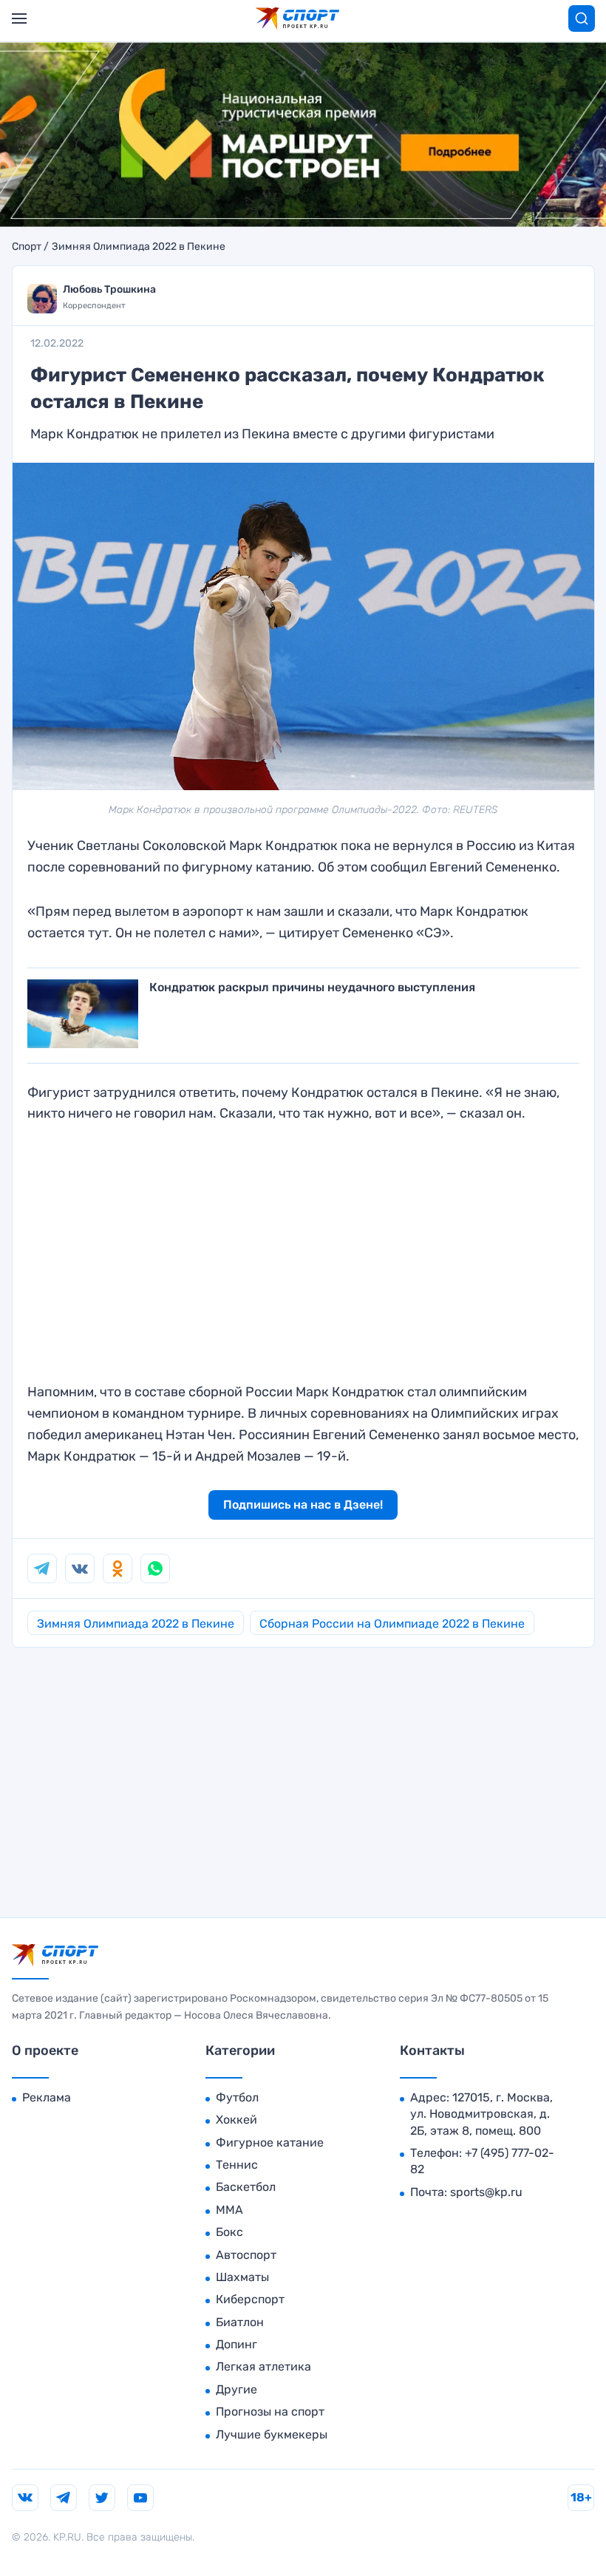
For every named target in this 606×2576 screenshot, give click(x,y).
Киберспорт (250, 2299)
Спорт (27, 247)
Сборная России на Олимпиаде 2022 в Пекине (392, 1624)
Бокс (229, 2232)
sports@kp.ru (486, 2192)
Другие (236, 2389)
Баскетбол (246, 2187)
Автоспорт (246, 2255)
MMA (229, 2210)
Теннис (237, 2165)
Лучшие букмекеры (272, 2434)
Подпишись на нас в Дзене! (303, 1505)
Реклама (47, 2097)
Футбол (237, 2097)
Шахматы (242, 2277)
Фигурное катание (270, 2142)
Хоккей (236, 2120)
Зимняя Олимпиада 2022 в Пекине (139, 247)
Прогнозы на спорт (270, 2412)
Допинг (236, 2344)
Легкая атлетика (263, 2366)
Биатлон (240, 2322)
